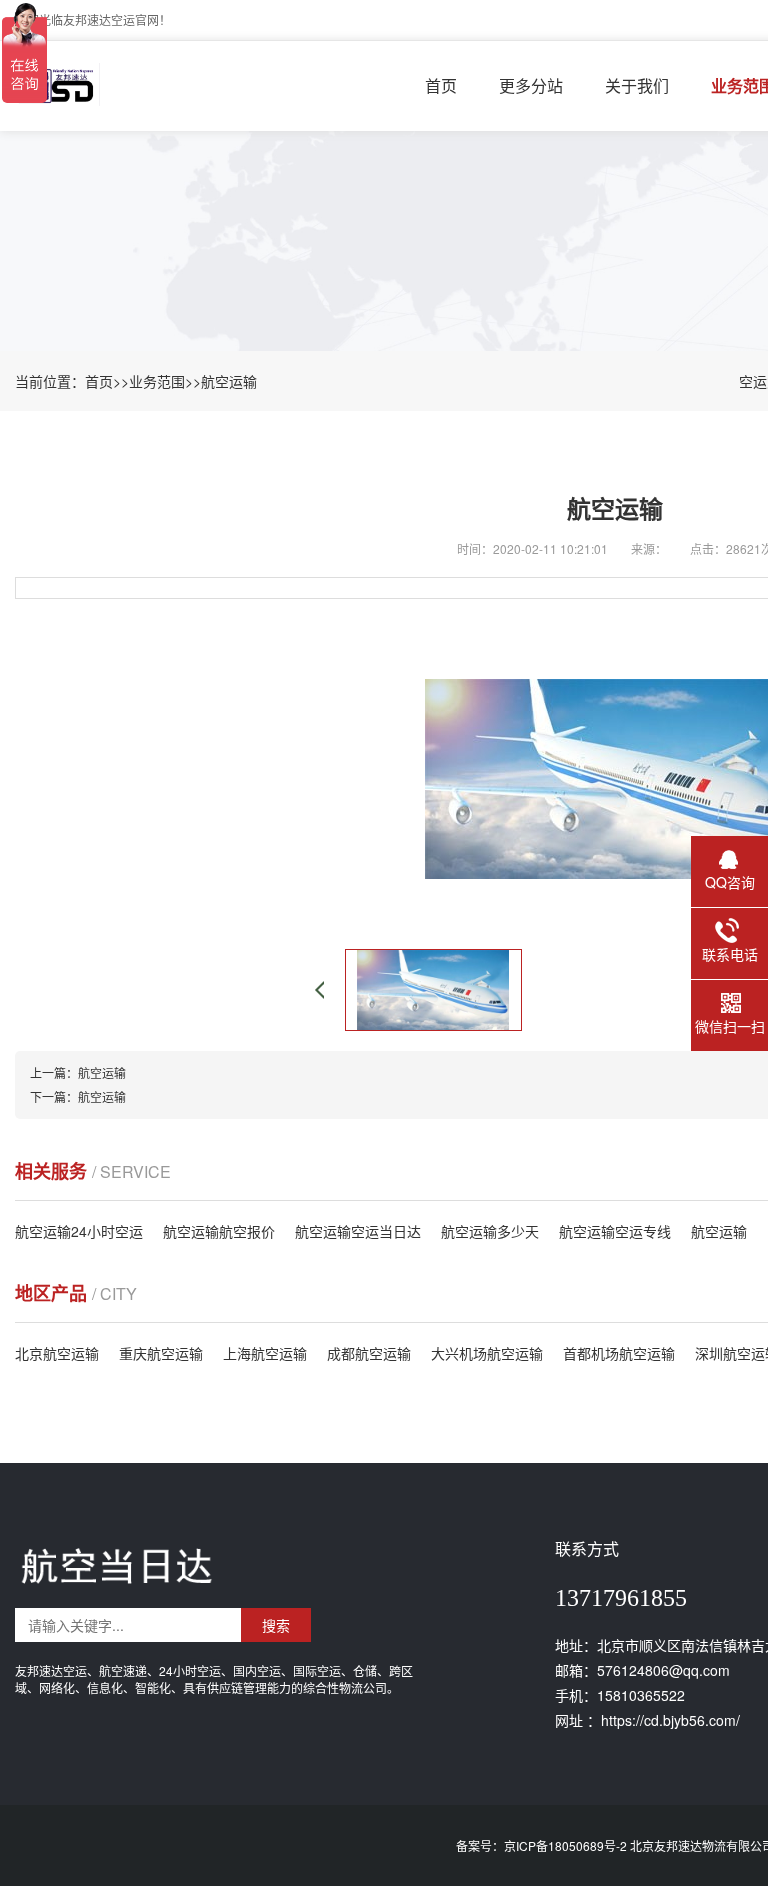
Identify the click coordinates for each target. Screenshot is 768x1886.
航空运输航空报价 (219, 1231)
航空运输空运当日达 (358, 1231)
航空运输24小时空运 (79, 1231)
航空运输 (229, 381)
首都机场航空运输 (619, 1353)
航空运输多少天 (490, 1231)
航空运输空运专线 (615, 1231)
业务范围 (157, 381)
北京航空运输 (57, 1353)
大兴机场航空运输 (487, 1353)
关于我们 (637, 85)
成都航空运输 (369, 1353)
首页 (441, 85)
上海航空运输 (265, 1353)
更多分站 (531, 85)
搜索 (276, 1625)
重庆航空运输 (161, 1353)
